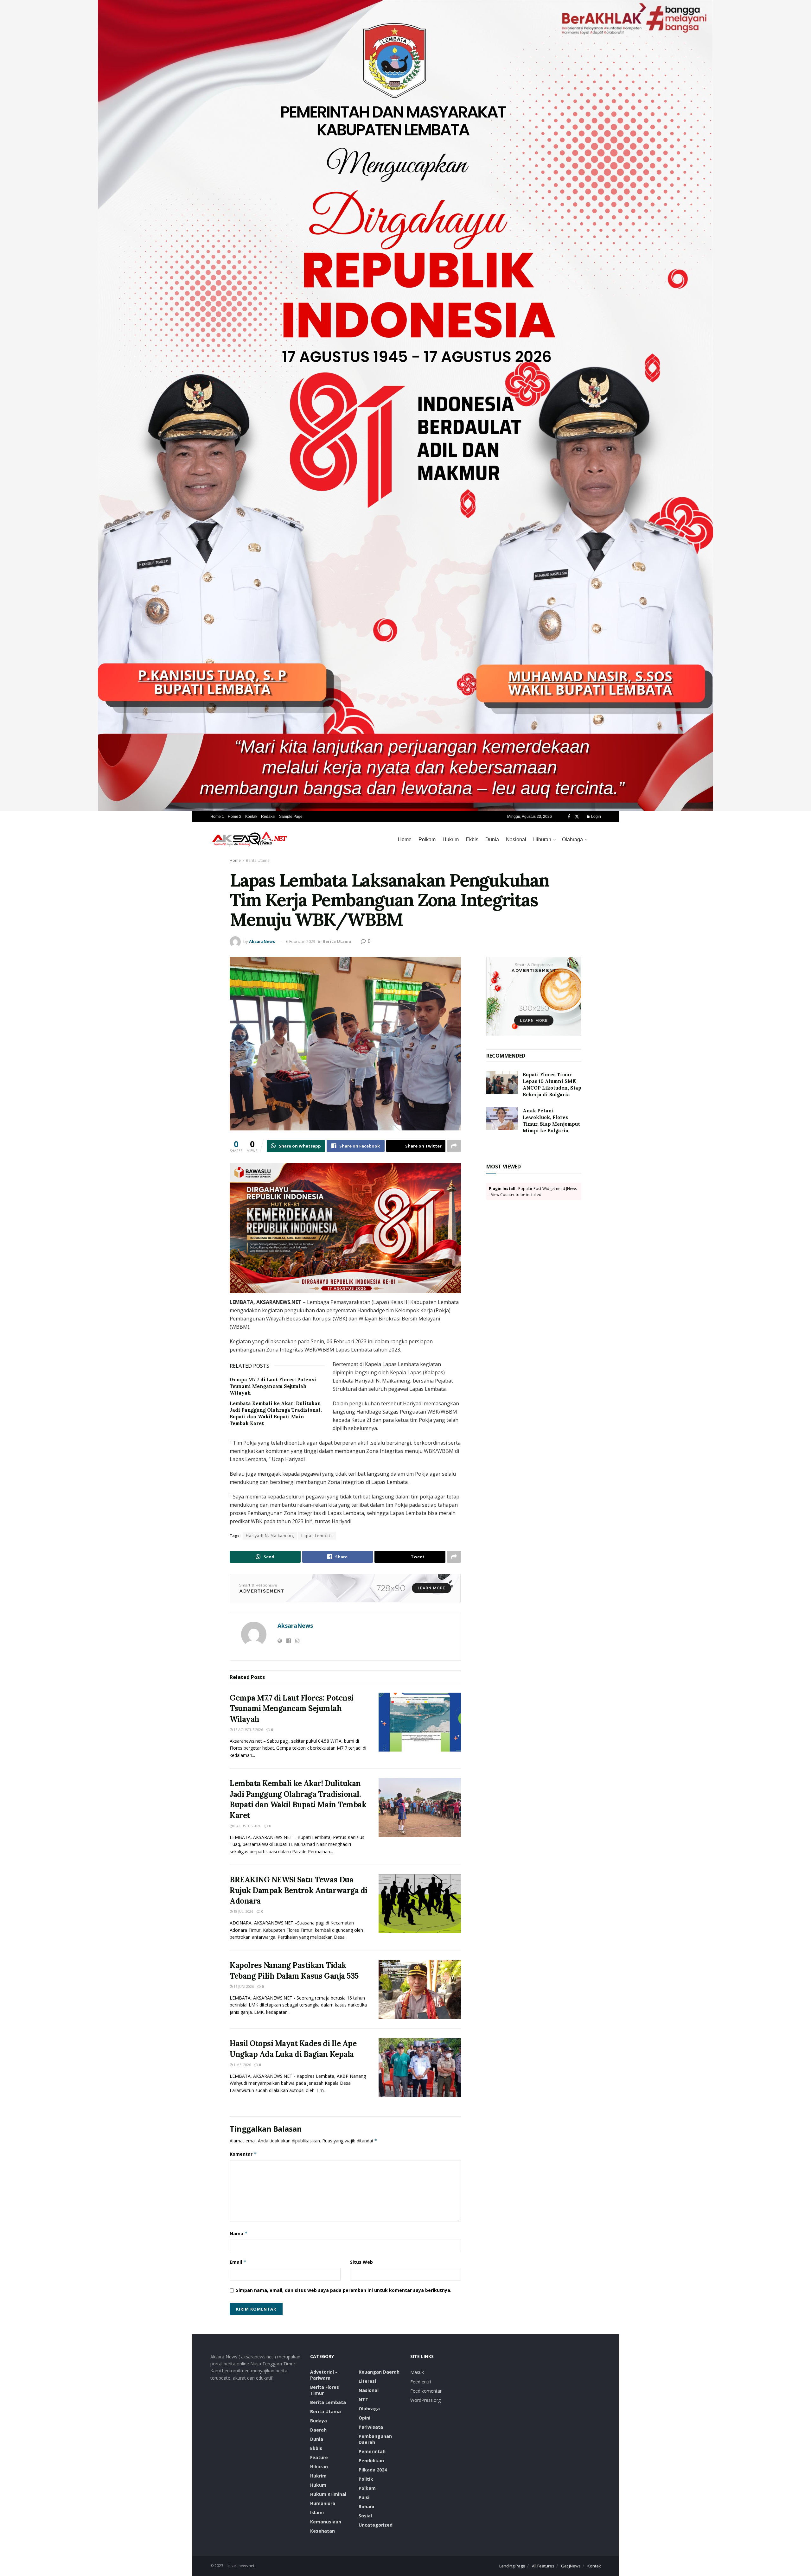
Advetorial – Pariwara (324, 2375)
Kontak (251, 817)
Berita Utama (258, 860)
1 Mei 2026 (242, 2065)
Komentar (243, 2154)
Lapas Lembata (317, 1536)
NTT (364, 2399)
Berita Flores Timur (325, 2390)
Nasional (516, 840)
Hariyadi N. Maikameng (270, 1536)
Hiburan (542, 840)
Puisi (364, 2497)
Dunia (492, 840)
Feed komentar (426, 2391)
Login (596, 817)
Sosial (365, 2516)
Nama (239, 2233)
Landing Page (512, 2566)
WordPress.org (425, 2400)
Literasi (367, 2381)
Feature (319, 2457)
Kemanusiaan (326, 2522)
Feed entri (421, 2382)
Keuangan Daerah (379, 2372)
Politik (366, 2479)
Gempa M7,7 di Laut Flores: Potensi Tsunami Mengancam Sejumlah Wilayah (273, 1386)
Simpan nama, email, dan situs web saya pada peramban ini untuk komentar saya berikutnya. (344, 2290)
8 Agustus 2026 (247, 1826)
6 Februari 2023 (301, 941)
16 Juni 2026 (243, 1986)
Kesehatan (322, 2531)
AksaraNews (262, 941)
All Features (543, 2566)
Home (405, 840)
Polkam (427, 840)
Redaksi (268, 817)
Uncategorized (376, 2525)
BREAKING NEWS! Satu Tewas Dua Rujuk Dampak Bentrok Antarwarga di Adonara (299, 1890)
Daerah (318, 2430)
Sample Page (291, 817)
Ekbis (472, 840)
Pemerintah (372, 2451)
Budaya (319, 2421)
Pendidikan (371, 2461)
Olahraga (572, 840)
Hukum (318, 2485)
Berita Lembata (328, 2402)
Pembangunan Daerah (375, 2439)
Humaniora (323, 2503)
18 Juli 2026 (243, 1911)
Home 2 (235, 817)
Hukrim (451, 840)
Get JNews (571, 2566)
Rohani (366, 2506)
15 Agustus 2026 (248, 1730)
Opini (364, 2418)
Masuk (417, 2372)
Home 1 (217, 817)
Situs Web (361, 2262)
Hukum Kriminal (328, 2494)
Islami (317, 2512)
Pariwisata (371, 2427)
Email (238, 2262)
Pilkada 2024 (373, 2470)
